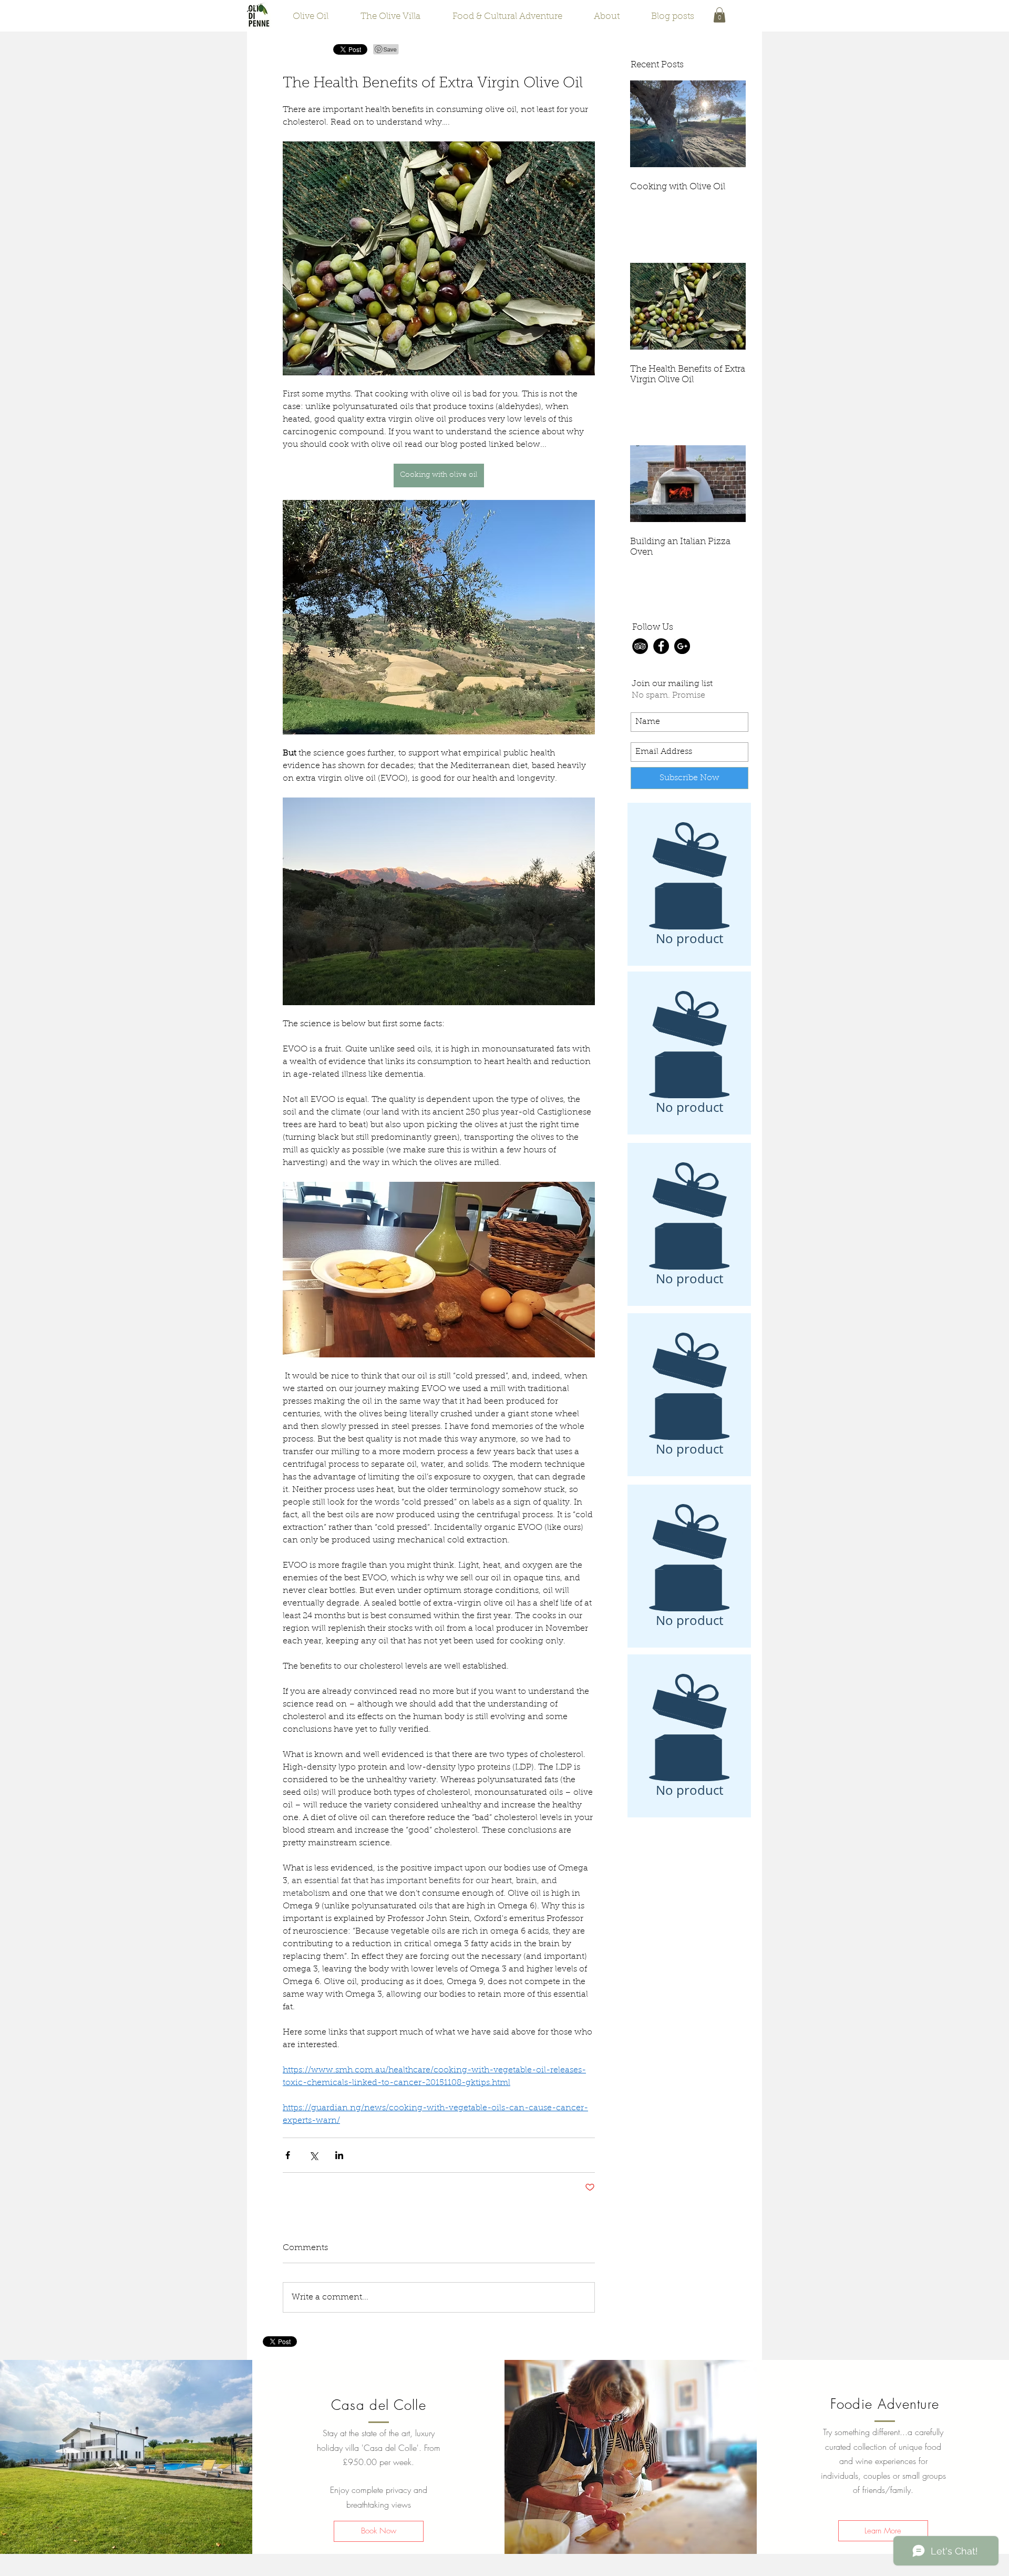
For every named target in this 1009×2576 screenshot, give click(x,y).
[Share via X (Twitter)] (313, 2155)
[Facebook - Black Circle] (661, 646)
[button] (719, 15)
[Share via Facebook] (288, 2155)
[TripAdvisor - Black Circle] (640, 646)
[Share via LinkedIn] (339, 2155)
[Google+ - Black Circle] (682, 646)
